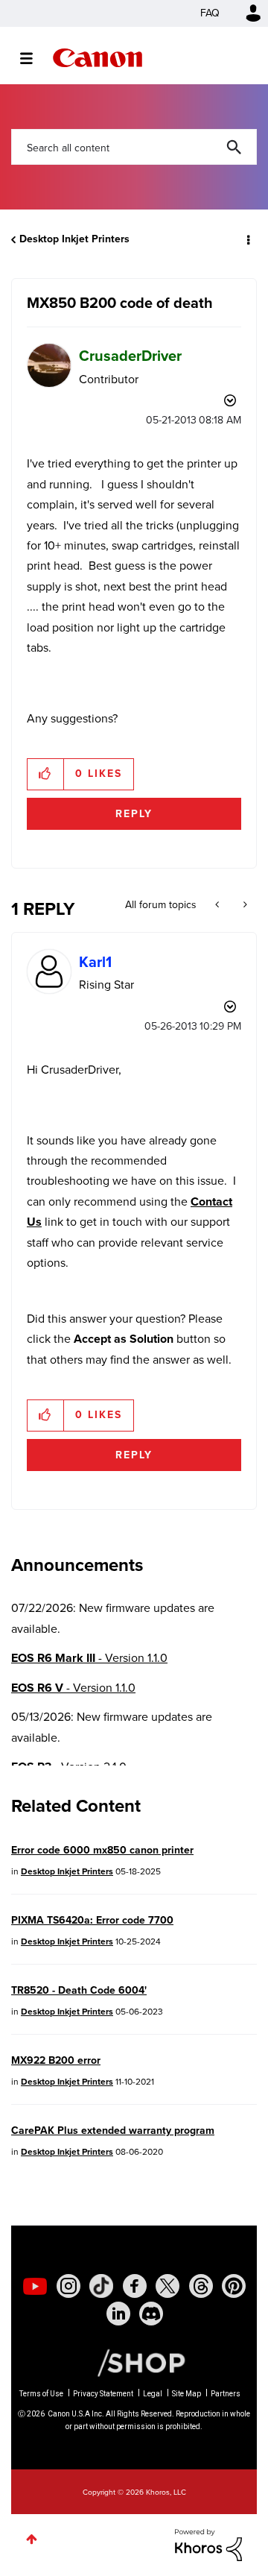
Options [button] (247, 239)
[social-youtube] (35, 2286)
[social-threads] (201, 2286)
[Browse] (34, 58)
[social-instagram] (68, 2286)
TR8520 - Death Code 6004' (79, 1990)
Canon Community (98, 58)
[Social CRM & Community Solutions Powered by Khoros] (208, 2544)
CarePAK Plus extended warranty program (113, 2131)
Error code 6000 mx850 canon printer (102, 1850)
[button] (46, 774)
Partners (226, 2394)
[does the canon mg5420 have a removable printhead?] (244, 905)
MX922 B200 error (56, 2060)
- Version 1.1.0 (89, 1658)
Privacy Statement (103, 2394)
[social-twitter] (167, 2286)
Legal (153, 2394)
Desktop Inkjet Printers (74, 239)
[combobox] (134, 147)
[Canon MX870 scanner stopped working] (218, 905)
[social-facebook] (135, 2286)
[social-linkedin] (118, 2314)
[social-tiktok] (101, 2286)
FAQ (210, 13)
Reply (134, 814)
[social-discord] (151, 2314)
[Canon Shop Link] (134, 2362)
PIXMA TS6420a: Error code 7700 (92, 1920)
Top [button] (32, 2539)
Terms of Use (41, 2394)
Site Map (186, 2394)
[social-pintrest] (234, 2286)
